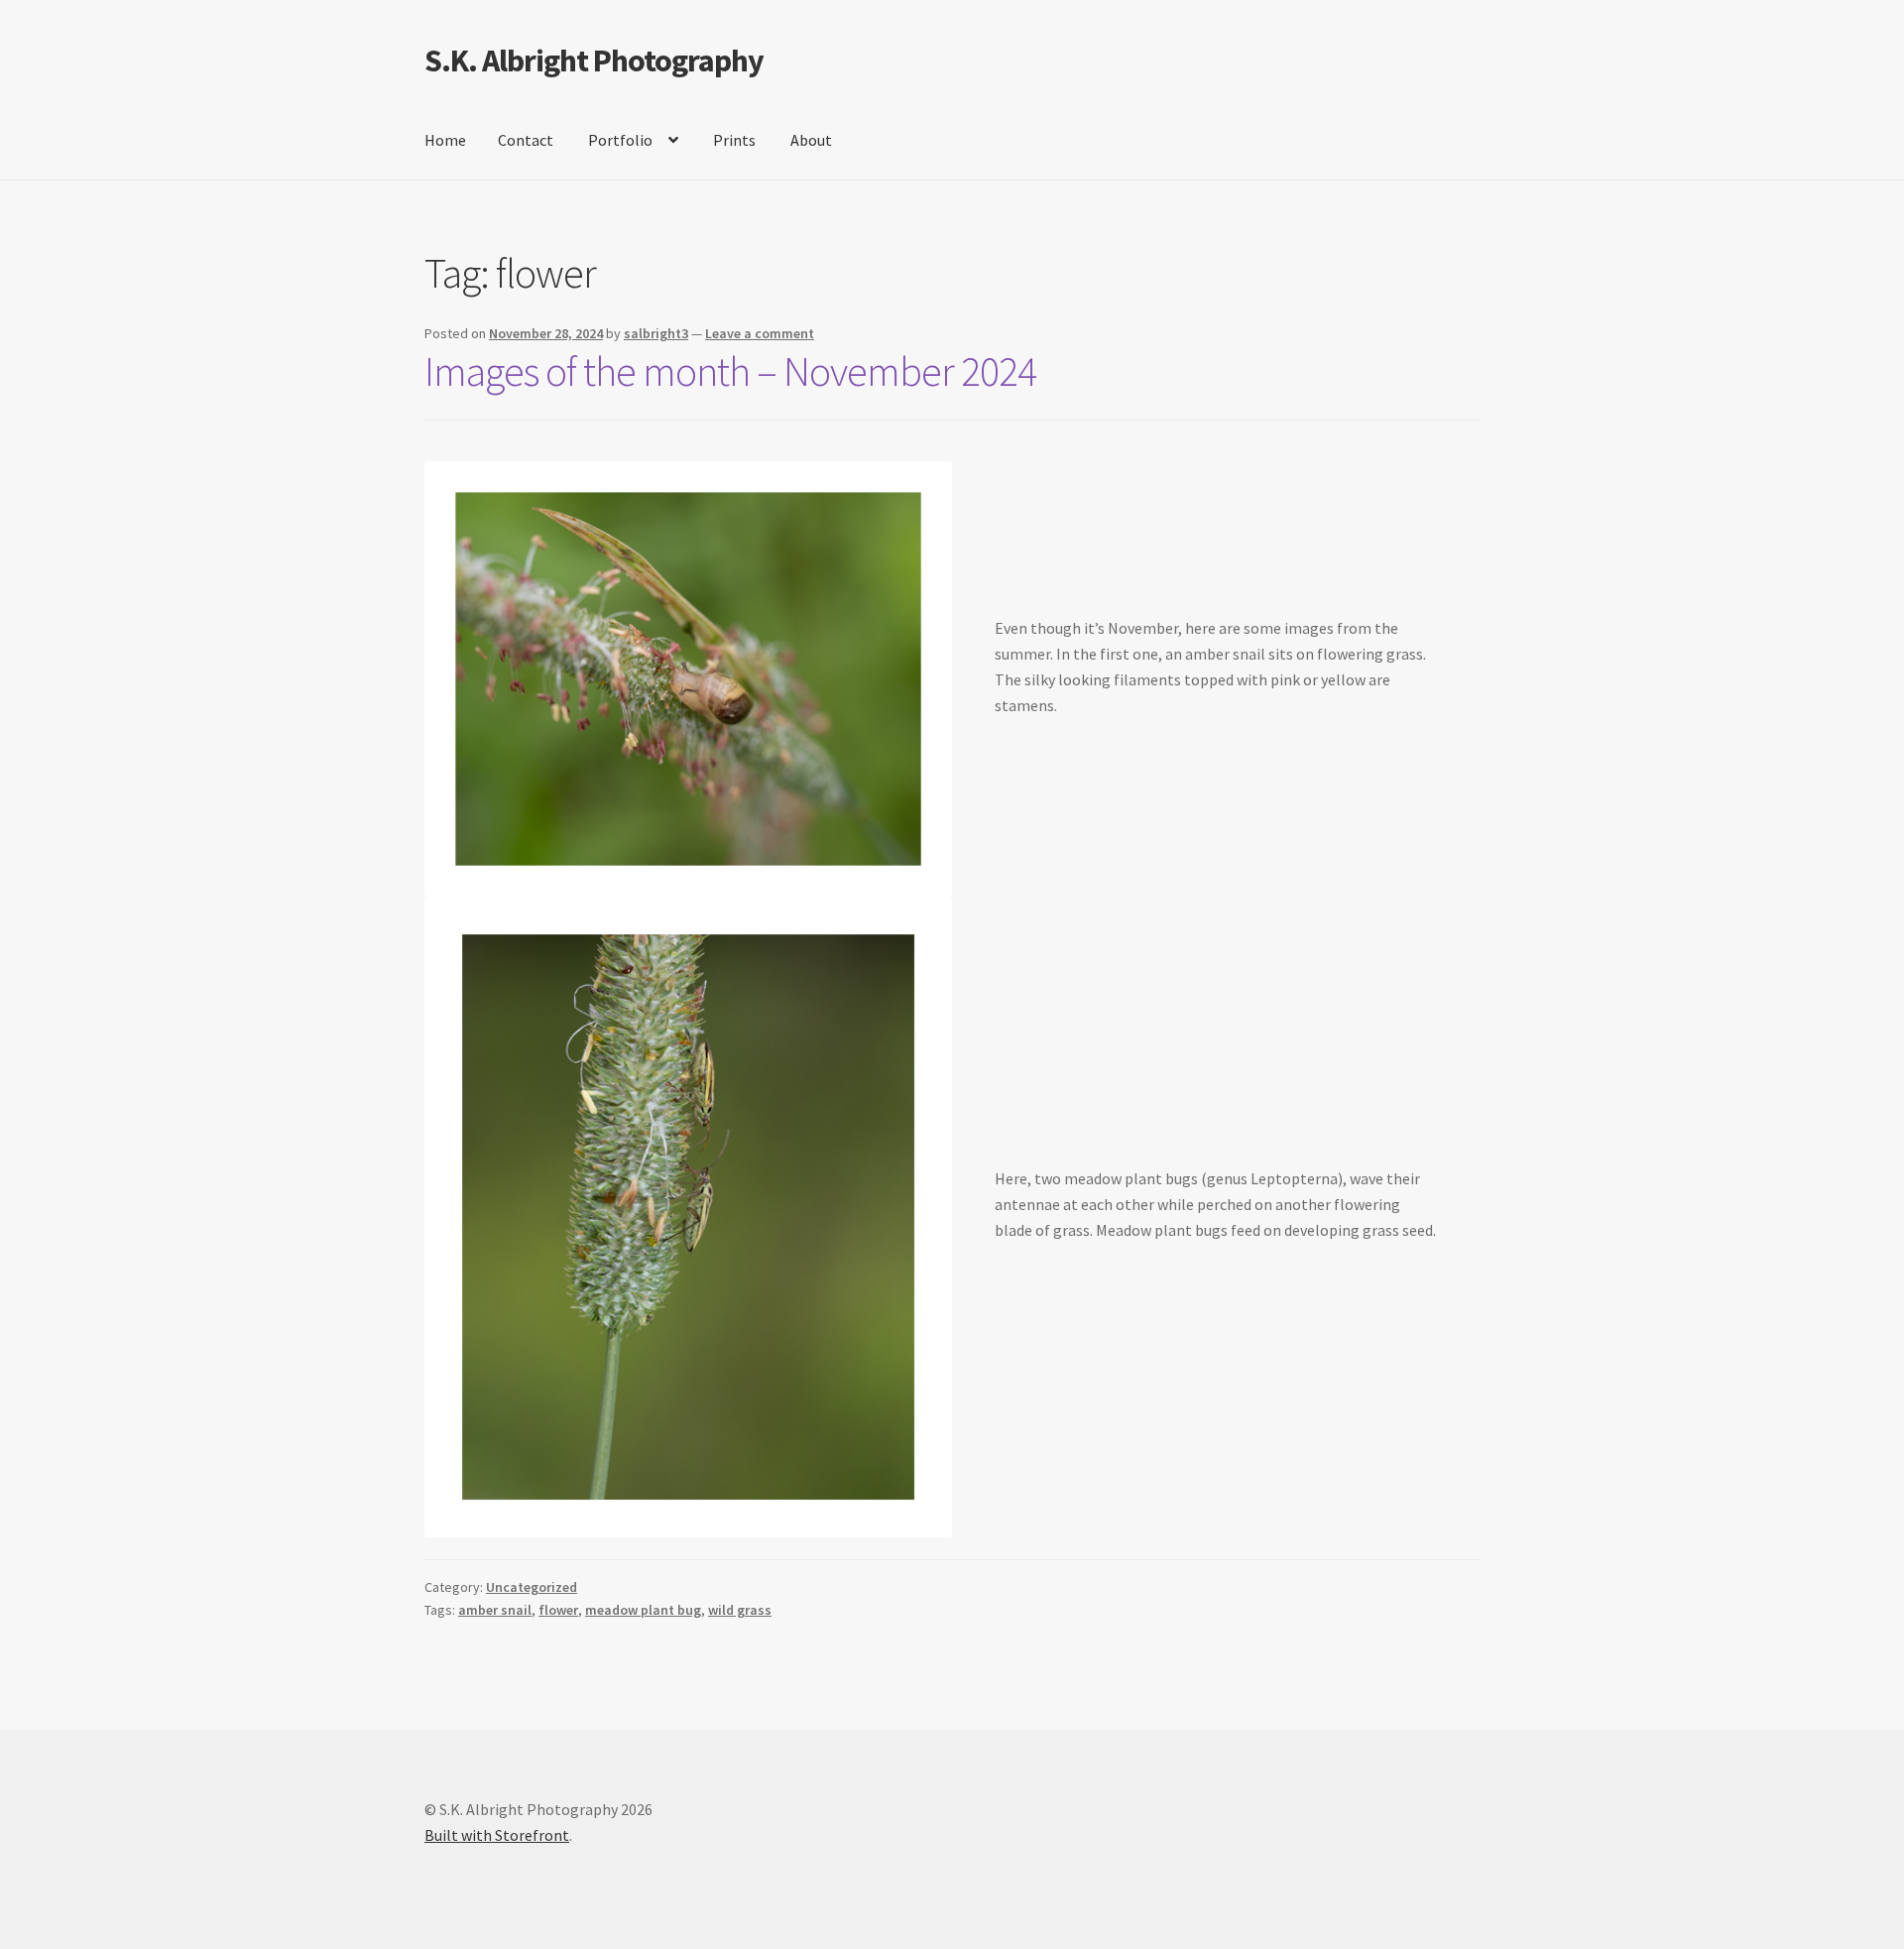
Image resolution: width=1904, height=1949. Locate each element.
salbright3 (656, 333)
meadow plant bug (643, 1610)
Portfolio (620, 140)
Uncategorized (532, 1587)
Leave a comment (760, 333)
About (811, 140)
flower (558, 1610)
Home (445, 140)
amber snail (495, 1610)
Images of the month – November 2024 (730, 371)
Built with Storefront (497, 1835)
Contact (526, 140)
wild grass (740, 1610)
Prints (734, 140)
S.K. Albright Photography (594, 61)
